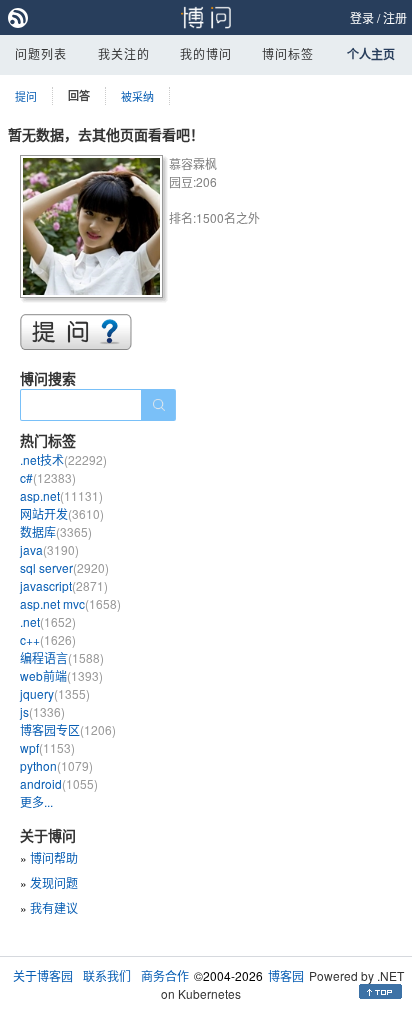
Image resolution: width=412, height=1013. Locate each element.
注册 (395, 17)
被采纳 (137, 96)
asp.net (61, 495)
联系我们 (107, 975)
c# (48, 477)
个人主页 (371, 54)
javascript (64, 585)
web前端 (61, 675)
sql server (64, 567)
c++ (48, 639)
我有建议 (54, 907)
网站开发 (62, 513)
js (42, 711)
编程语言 (62, 657)
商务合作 (165, 975)
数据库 (56, 531)
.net (48, 621)
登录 (362, 17)
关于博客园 (43, 975)
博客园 (286, 975)
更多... (36, 801)
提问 (26, 96)
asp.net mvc (70, 603)
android (59, 783)
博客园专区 (68, 729)
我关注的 (124, 53)
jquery (55, 693)
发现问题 (54, 882)
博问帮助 (54, 857)
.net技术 (63, 459)
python (56, 765)
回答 (79, 95)
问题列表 (41, 53)
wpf (47, 747)
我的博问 (206, 53)
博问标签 (288, 53)
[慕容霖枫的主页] (94, 229)
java (49, 549)
